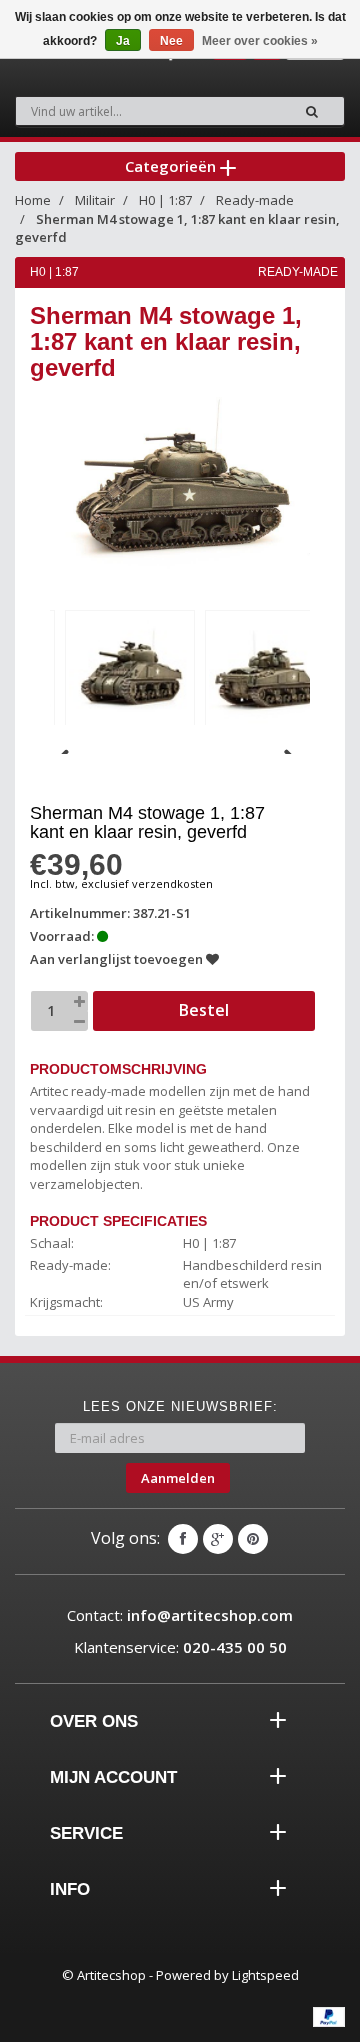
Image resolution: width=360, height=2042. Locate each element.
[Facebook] (183, 1539)
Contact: (180, 1615)
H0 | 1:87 (165, 200)
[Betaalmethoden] (329, 2017)
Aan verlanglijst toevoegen (118, 959)
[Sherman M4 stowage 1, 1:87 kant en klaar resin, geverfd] (130, 672)
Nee (171, 41)
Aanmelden (178, 1478)
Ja (123, 41)
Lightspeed (265, 1975)
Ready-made (255, 200)
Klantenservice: (180, 1647)
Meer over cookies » (260, 41)
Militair (95, 200)
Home (33, 200)
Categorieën (172, 166)
